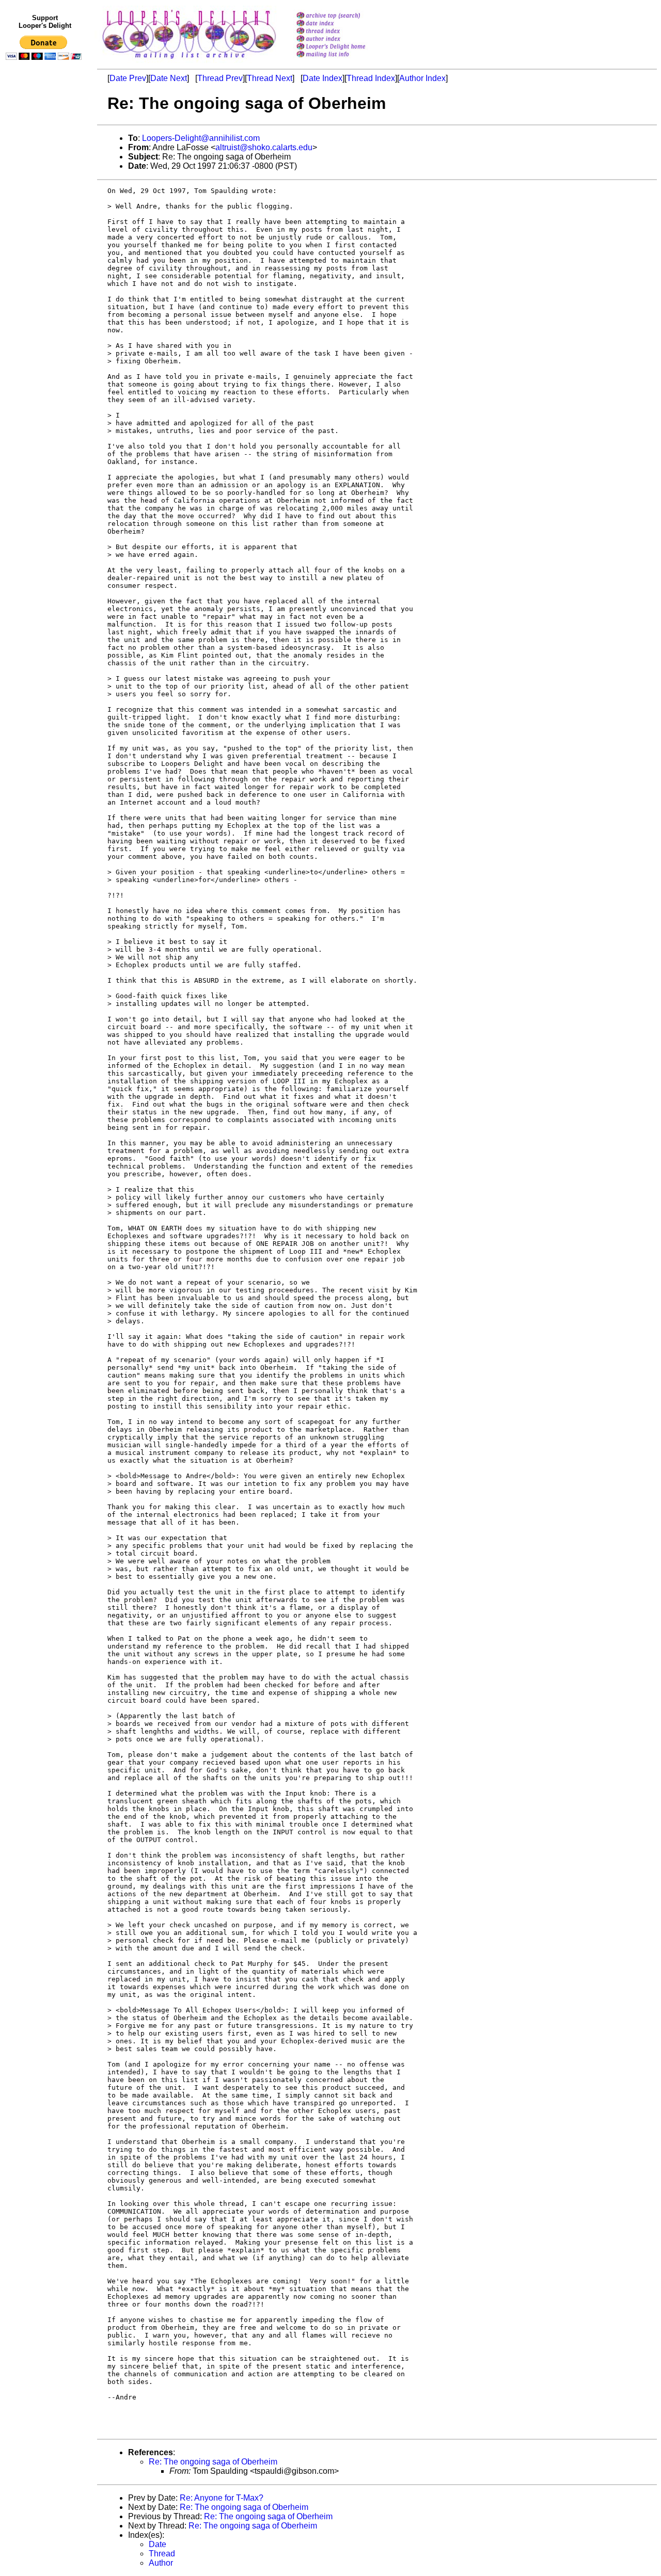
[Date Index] (344, 24)
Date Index (322, 78)
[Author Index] (344, 39)
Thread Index (371, 78)
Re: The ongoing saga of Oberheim (213, 2462)
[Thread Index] (344, 32)
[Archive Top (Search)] (344, 16)
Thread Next (270, 78)
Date (158, 2544)
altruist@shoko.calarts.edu (264, 147)
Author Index (422, 78)
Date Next (169, 78)
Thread (162, 2554)
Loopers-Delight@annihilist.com (201, 138)
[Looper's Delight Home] (344, 47)
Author (161, 2563)
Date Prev (128, 78)
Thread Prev (220, 78)
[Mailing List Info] (344, 60)
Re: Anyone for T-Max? (222, 2498)
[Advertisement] (45, 277)
